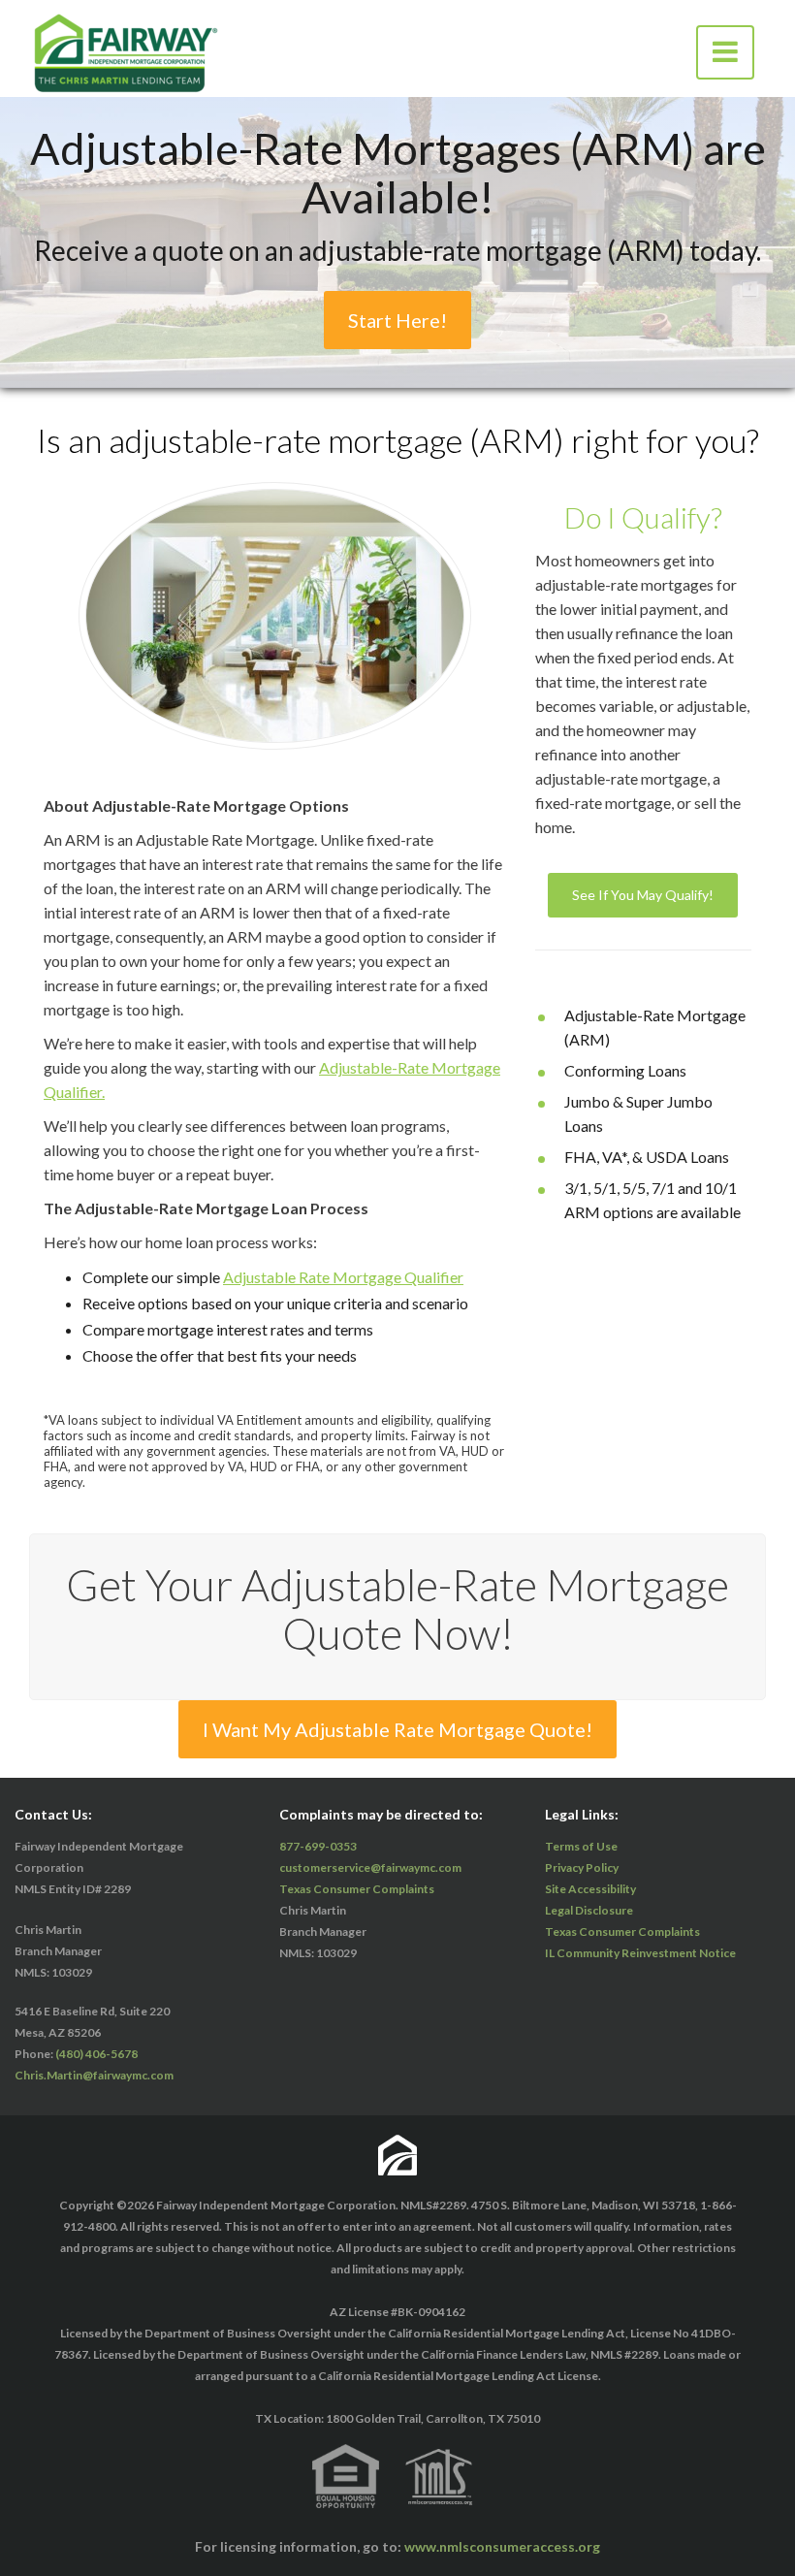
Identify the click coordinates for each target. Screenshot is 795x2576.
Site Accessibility (590, 1889)
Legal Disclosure (589, 1910)
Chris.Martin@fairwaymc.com (94, 2075)
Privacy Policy (582, 1868)
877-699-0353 (318, 1846)
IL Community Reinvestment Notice (640, 1953)
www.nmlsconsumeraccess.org (502, 2546)
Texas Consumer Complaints (357, 1889)
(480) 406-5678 (96, 2054)
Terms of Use (581, 1846)
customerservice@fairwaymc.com (370, 1868)
